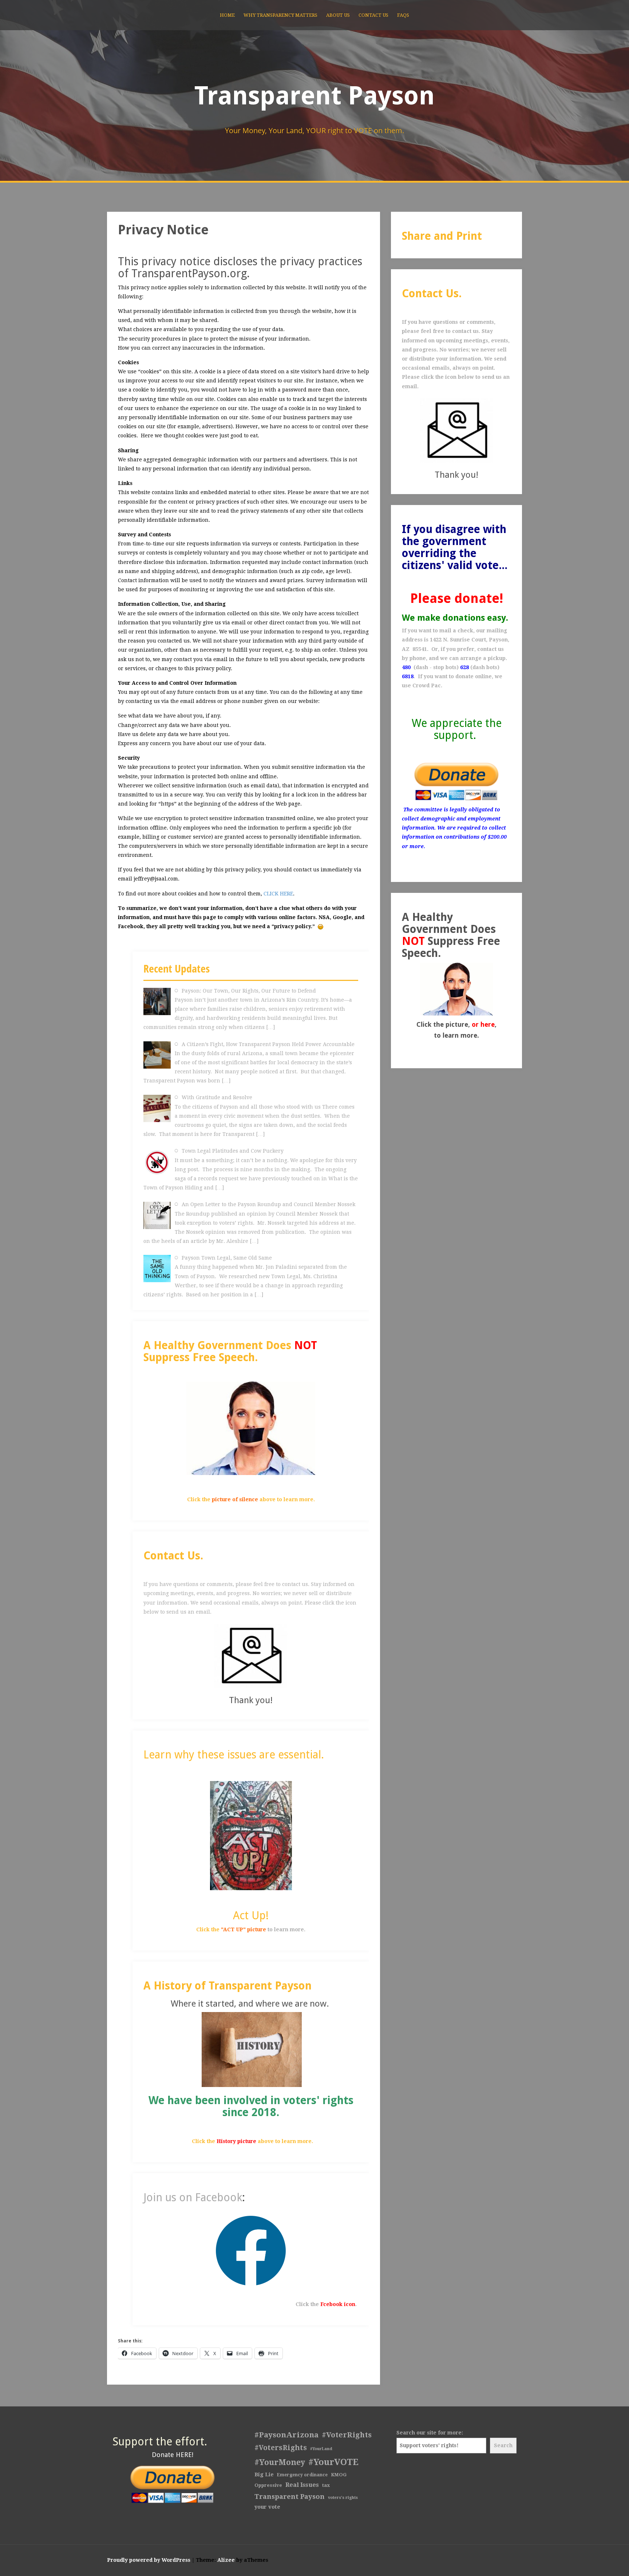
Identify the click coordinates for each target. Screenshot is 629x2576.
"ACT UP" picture (244, 1929)
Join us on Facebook (193, 2197)
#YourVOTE (333, 2462)
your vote (267, 2507)
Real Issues (302, 2485)
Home (227, 15)
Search (503, 2445)
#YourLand (321, 2449)
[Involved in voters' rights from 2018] (252, 2049)
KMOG (339, 2475)
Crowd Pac (427, 685)
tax (326, 2485)
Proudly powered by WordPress (149, 2560)
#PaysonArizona (286, 2435)
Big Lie (264, 2474)
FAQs (403, 15)
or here (483, 1024)
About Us (338, 15)
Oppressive (268, 2485)
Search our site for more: (430, 2433)
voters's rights (343, 2498)
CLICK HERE (278, 894)
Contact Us (373, 15)
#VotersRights (281, 2448)
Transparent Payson (314, 96)
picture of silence (235, 1499)
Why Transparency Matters (280, 15)
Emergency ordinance (302, 2475)
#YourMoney (280, 2462)
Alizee (226, 2560)
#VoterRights (347, 2435)
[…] (270, 1027)
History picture (236, 2141)
